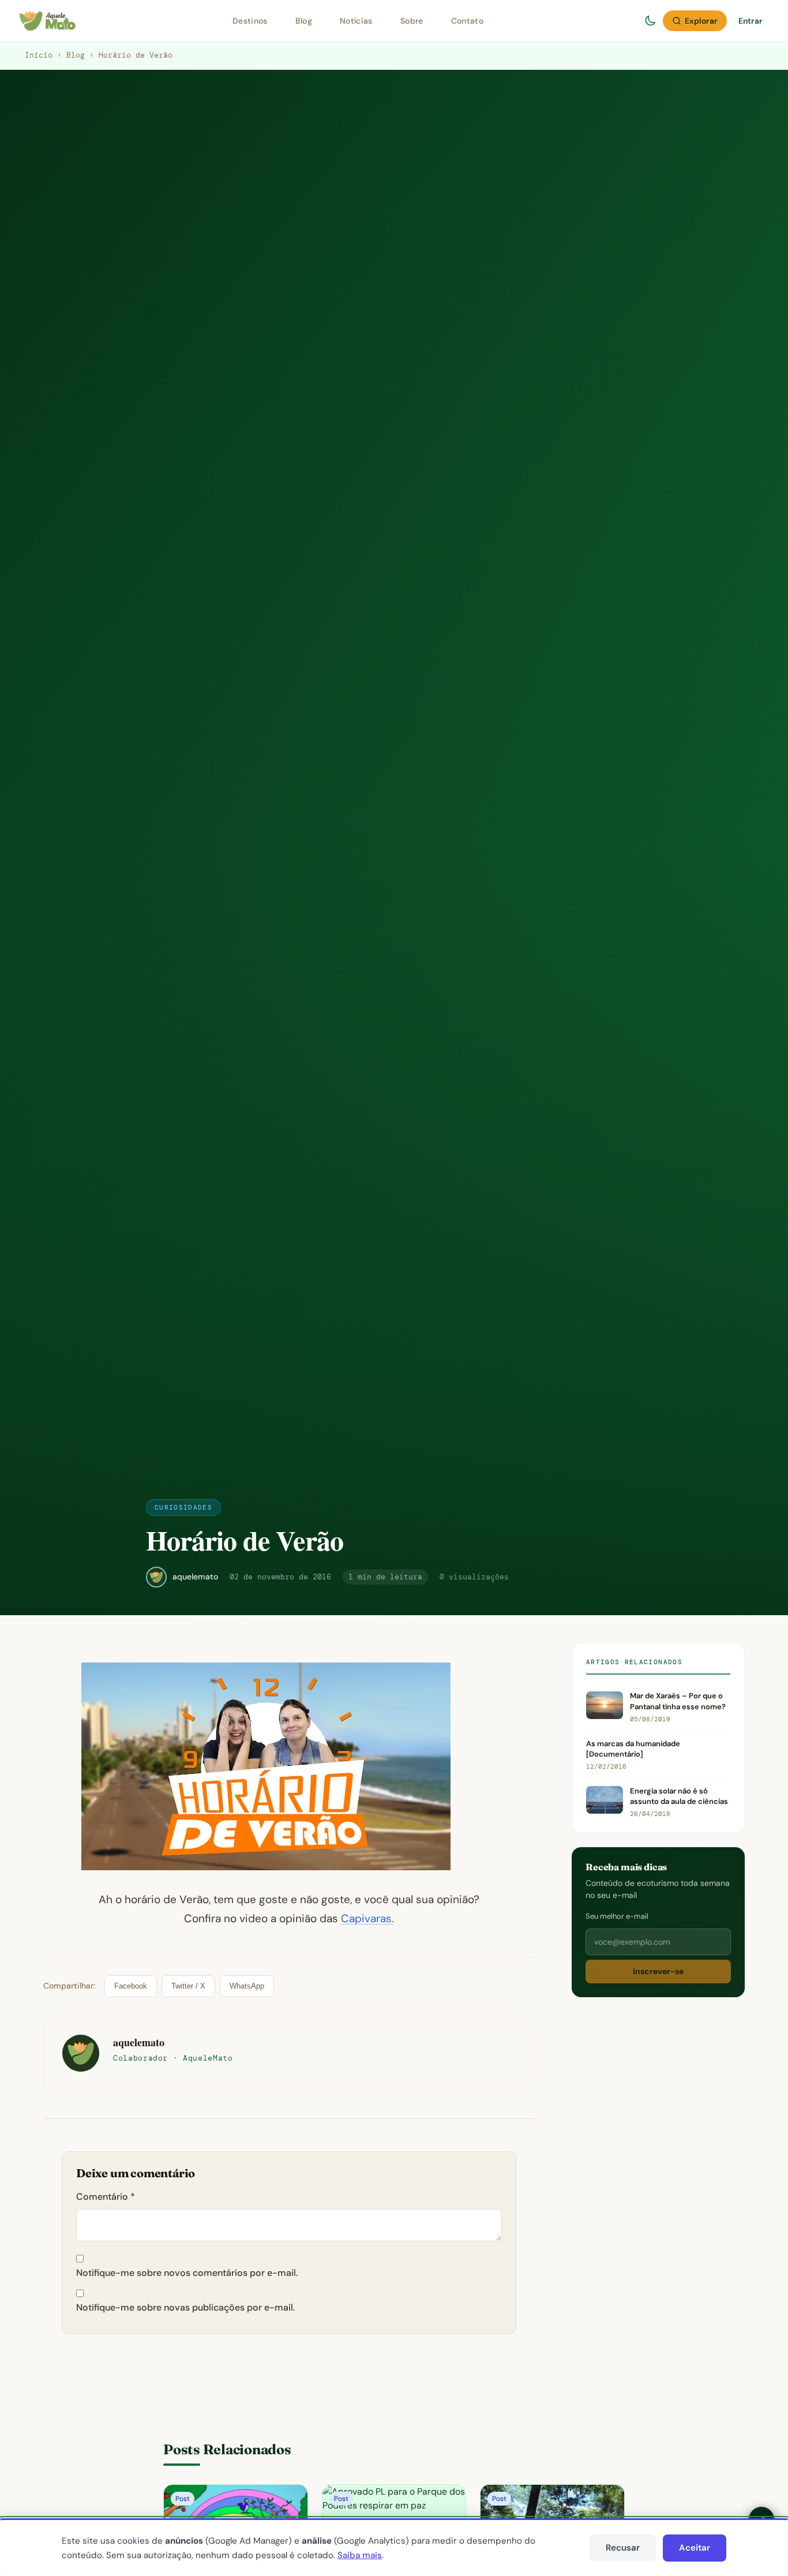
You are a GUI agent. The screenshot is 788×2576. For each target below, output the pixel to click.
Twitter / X (188, 1986)
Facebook (131, 1986)
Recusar (623, 2548)
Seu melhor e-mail (617, 1916)
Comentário (106, 2197)
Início (39, 55)
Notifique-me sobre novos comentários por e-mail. (187, 2273)
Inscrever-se (658, 1972)
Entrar (751, 21)
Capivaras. (367, 1918)
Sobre (412, 21)
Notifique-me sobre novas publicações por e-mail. (185, 2307)
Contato (467, 21)
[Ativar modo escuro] (650, 21)
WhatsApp (247, 1986)
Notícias (356, 21)
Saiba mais (360, 2555)
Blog (304, 21)
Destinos (250, 21)
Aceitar (695, 2548)
